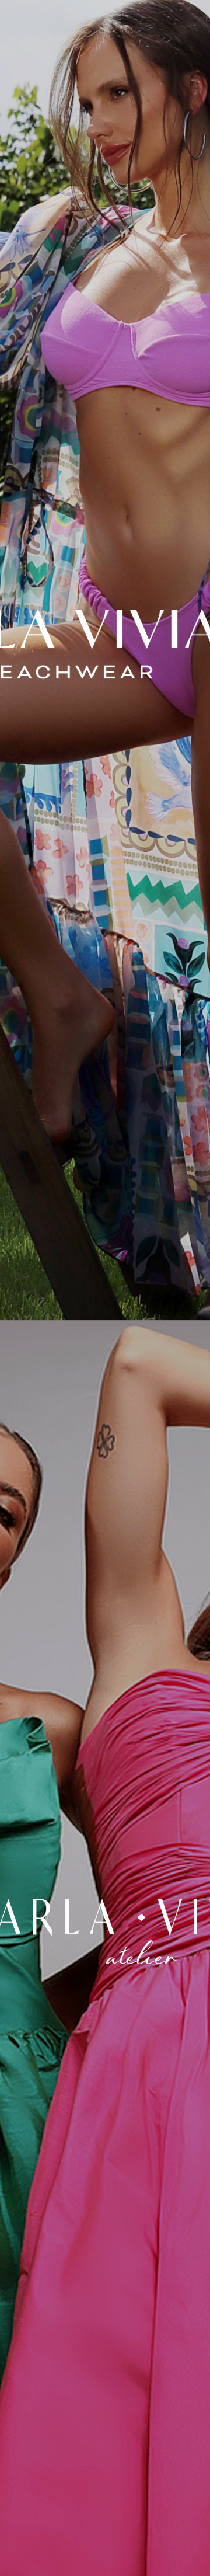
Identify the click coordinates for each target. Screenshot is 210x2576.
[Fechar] (105, 644)
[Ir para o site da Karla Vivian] (105, 1932)
